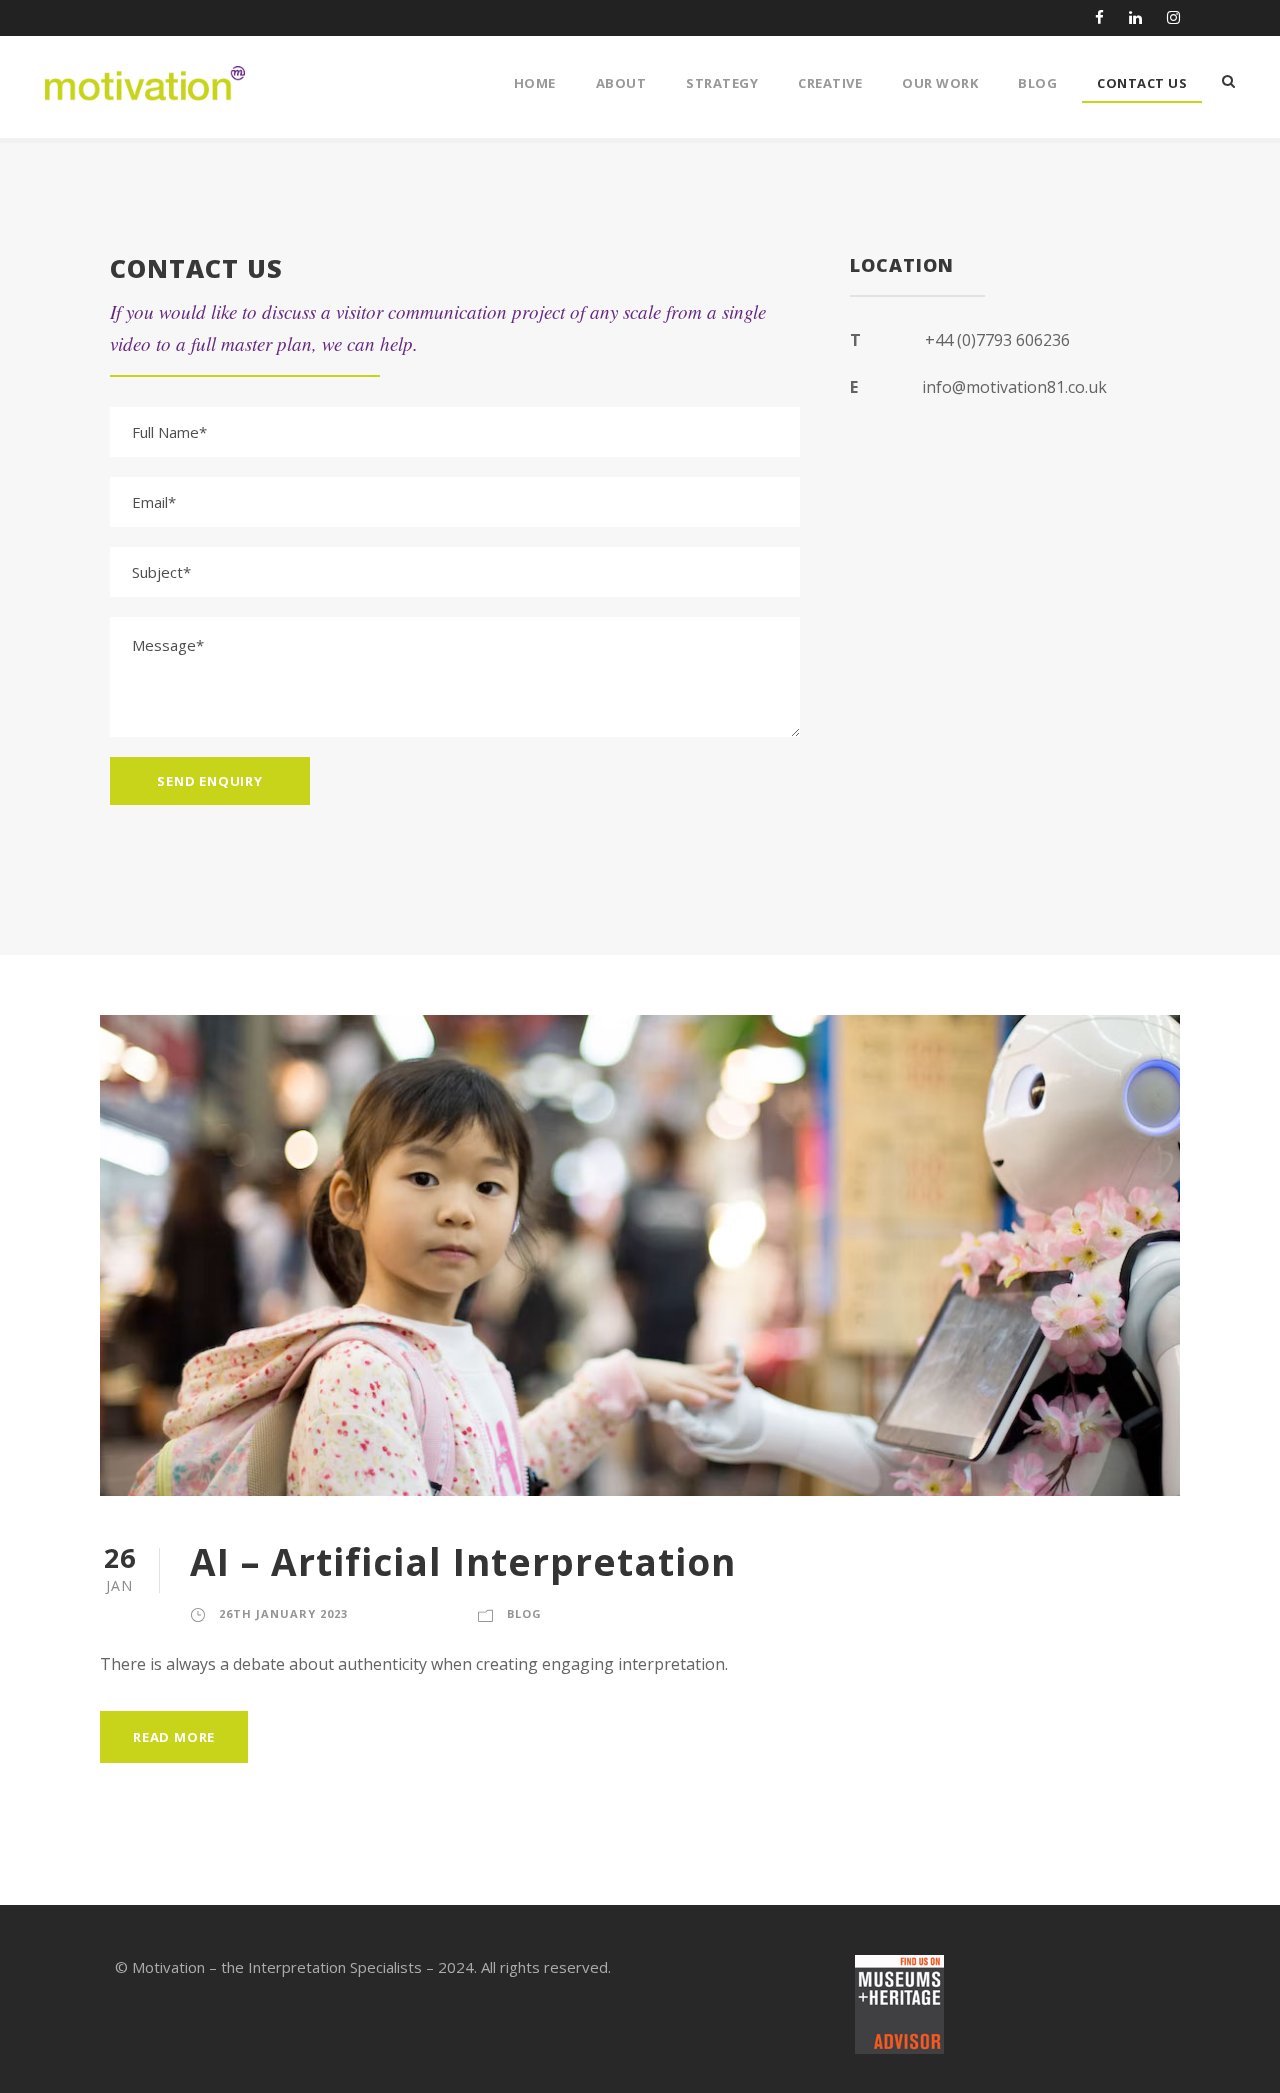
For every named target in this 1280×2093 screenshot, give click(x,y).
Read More (174, 1737)
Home (535, 83)
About (621, 83)
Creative (830, 83)
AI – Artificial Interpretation (463, 1561)
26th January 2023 (283, 1613)
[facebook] (1099, 17)
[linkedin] (1135, 17)
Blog (1037, 83)
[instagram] (1173, 17)
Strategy (722, 83)
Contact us (1142, 83)
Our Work (940, 83)
